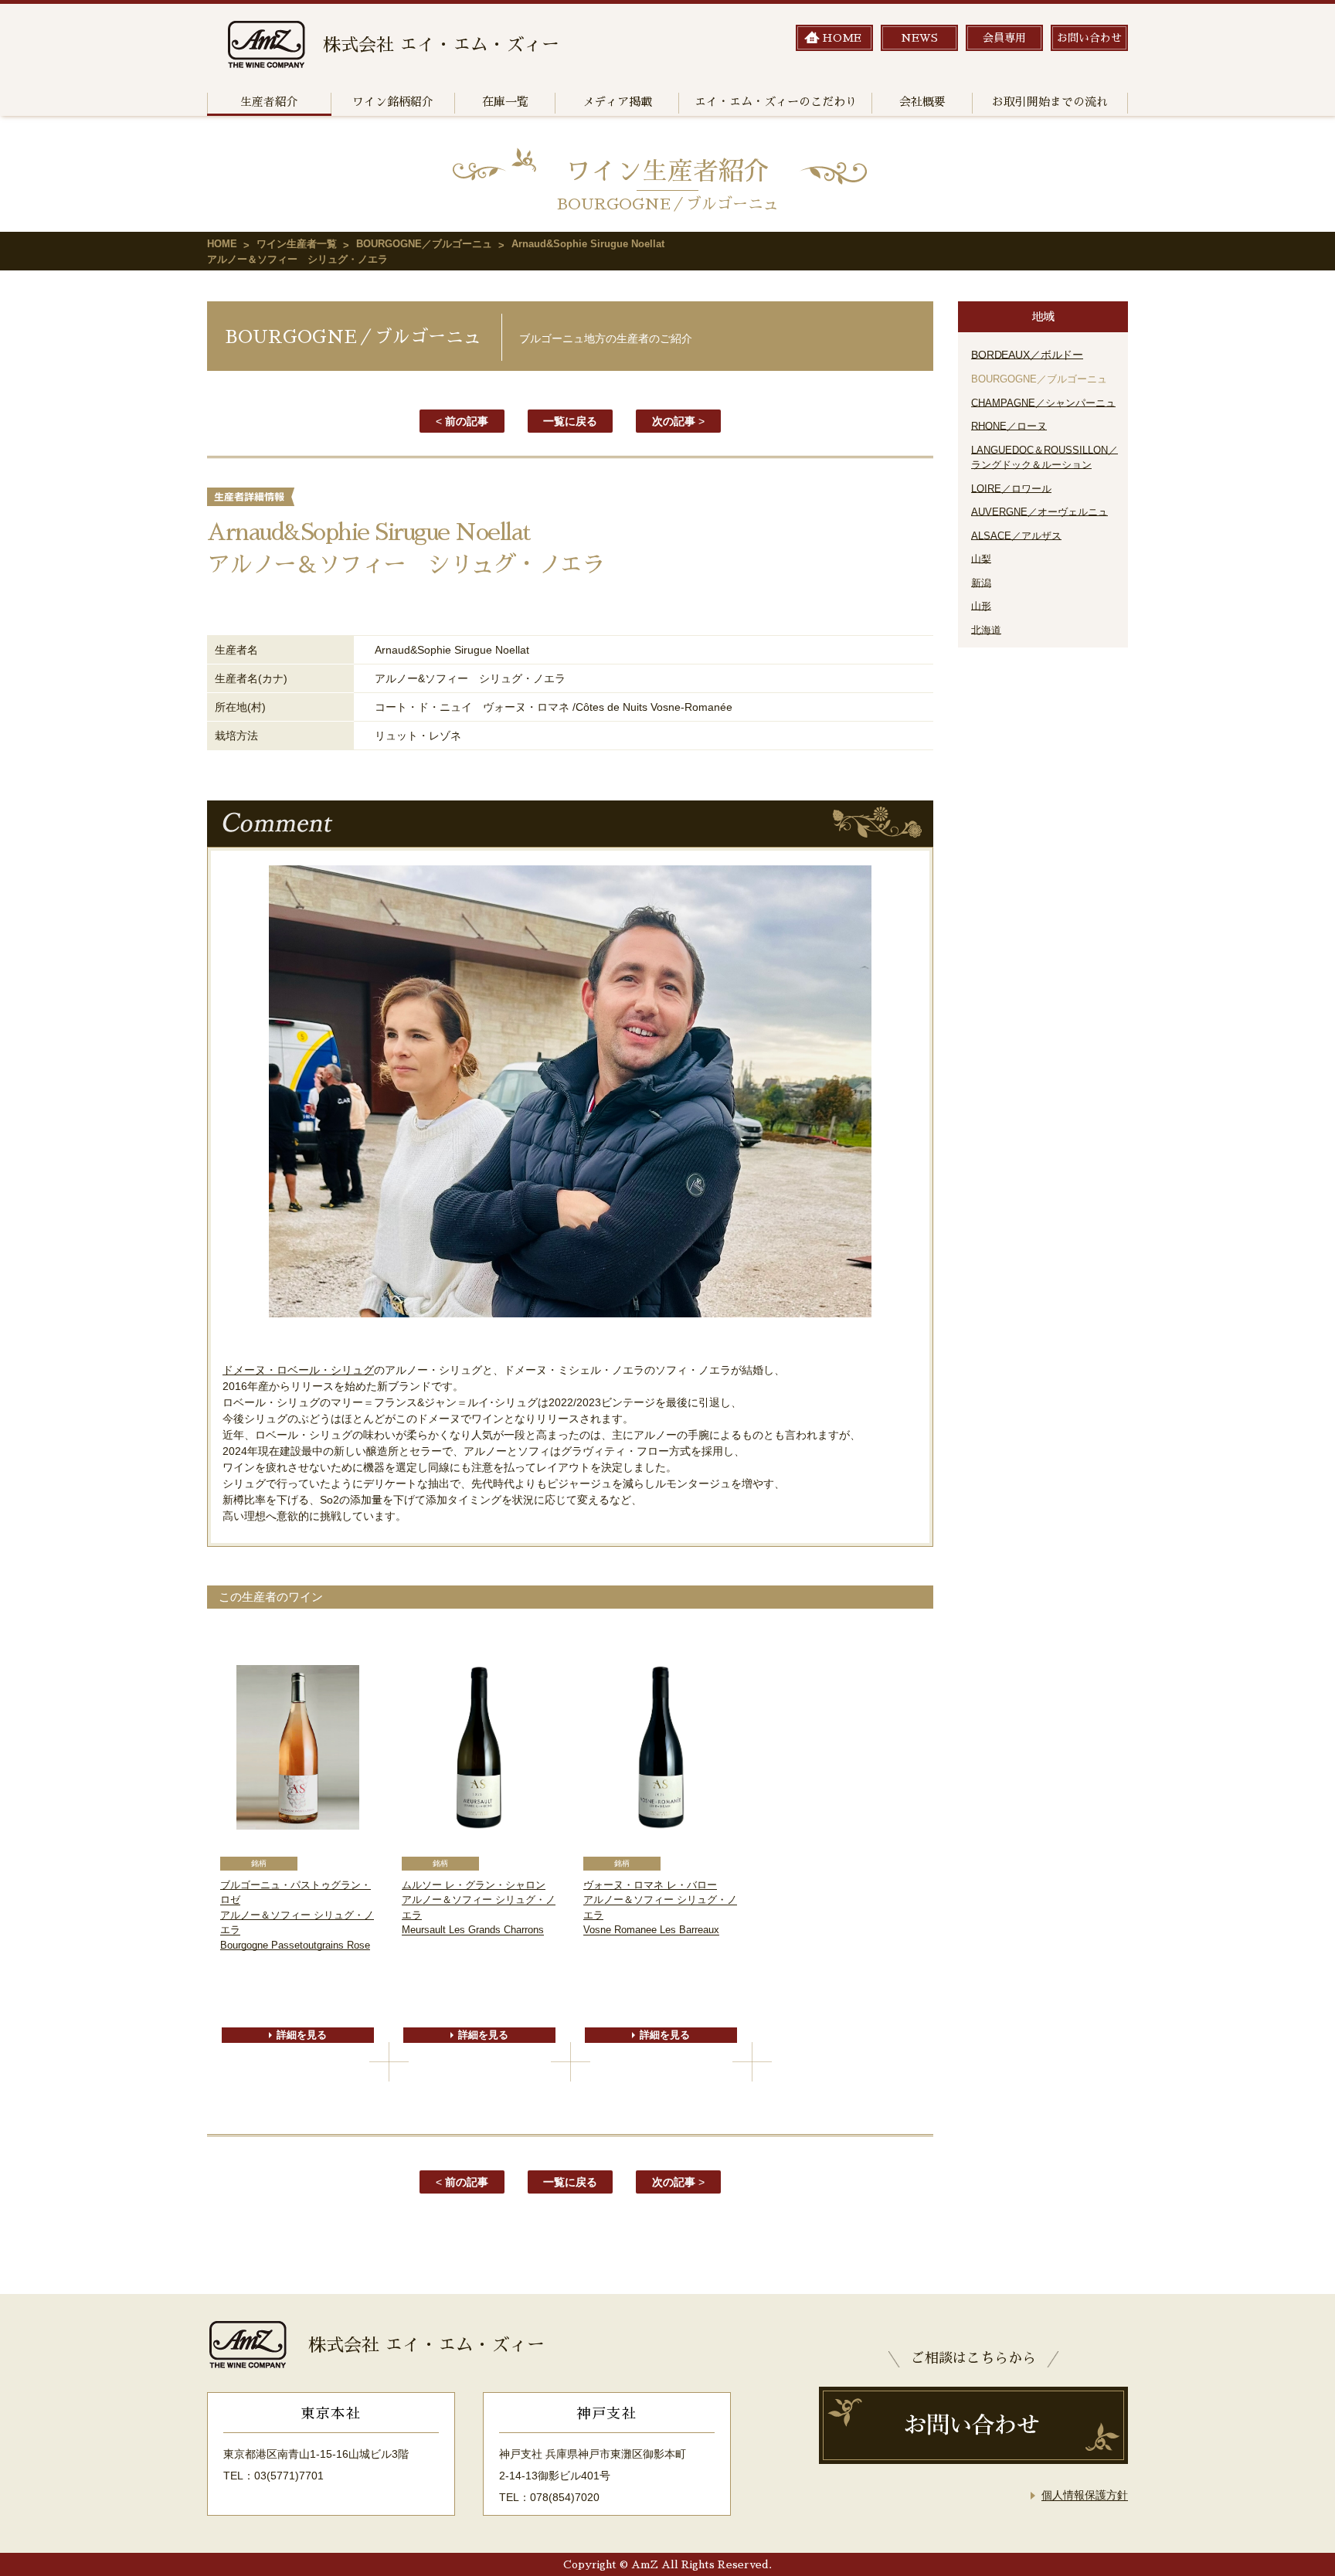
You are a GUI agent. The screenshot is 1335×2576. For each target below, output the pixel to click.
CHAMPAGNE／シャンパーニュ (1043, 403)
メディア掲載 (617, 102)
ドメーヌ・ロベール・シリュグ (298, 1370)
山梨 (981, 559)
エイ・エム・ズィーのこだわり (776, 102)
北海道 (986, 630)
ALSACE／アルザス (1016, 536)
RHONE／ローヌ (1009, 426)
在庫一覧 (505, 102)
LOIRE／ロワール (1011, 489)
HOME (222, 244)
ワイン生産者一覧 (297, 244)
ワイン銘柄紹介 (393, 102)
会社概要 (922, 102)
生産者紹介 (269, 102)
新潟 (981, 583)
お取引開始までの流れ (1050, 102)
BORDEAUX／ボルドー (1027, 355)
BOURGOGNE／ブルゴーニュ (424, 244)
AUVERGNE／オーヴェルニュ (1039, 512)
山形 (981, 606)
